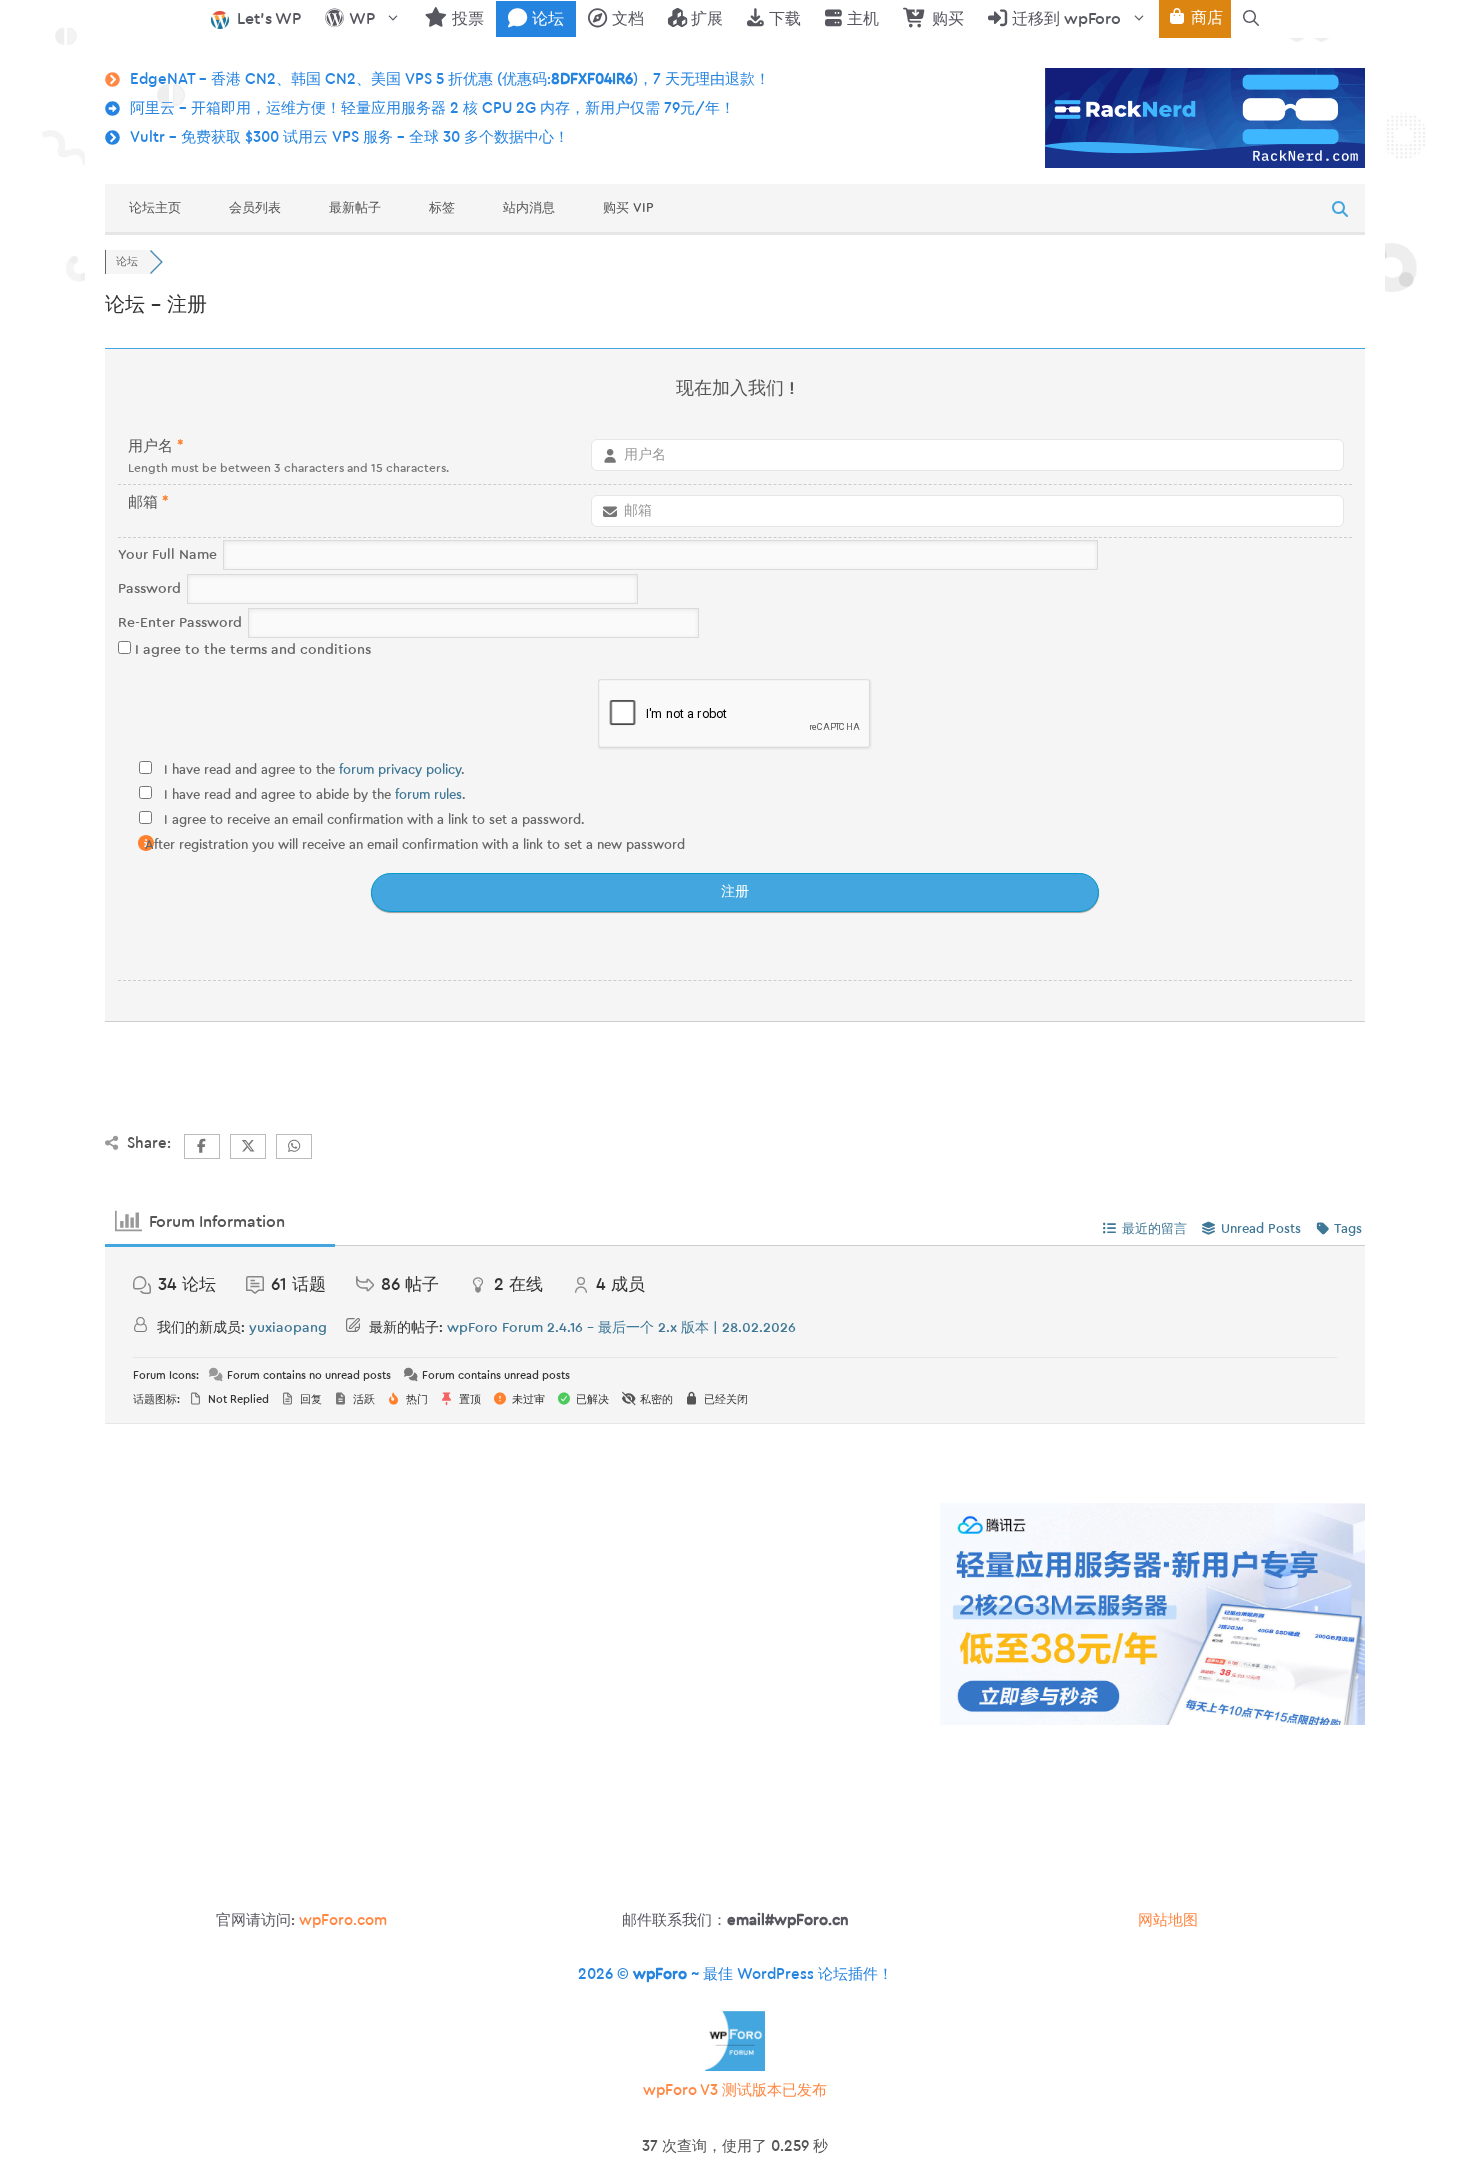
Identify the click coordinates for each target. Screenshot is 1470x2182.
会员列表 (255, 207)
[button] (1251, 19)
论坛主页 (155, 207)
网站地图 (1168, 1920)
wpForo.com (343, 1920)
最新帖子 (355, 207)
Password (149, 589)
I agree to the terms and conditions (251, 650)
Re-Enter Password (180, 623)
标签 (442, 207)
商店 (1205, 18)
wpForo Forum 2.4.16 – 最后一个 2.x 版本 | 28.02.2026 (621, 1328)
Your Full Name (167, 555)
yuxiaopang (288, 1328)
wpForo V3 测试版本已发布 (735, 2090)
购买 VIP (628, 207)
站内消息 (529, 207)
